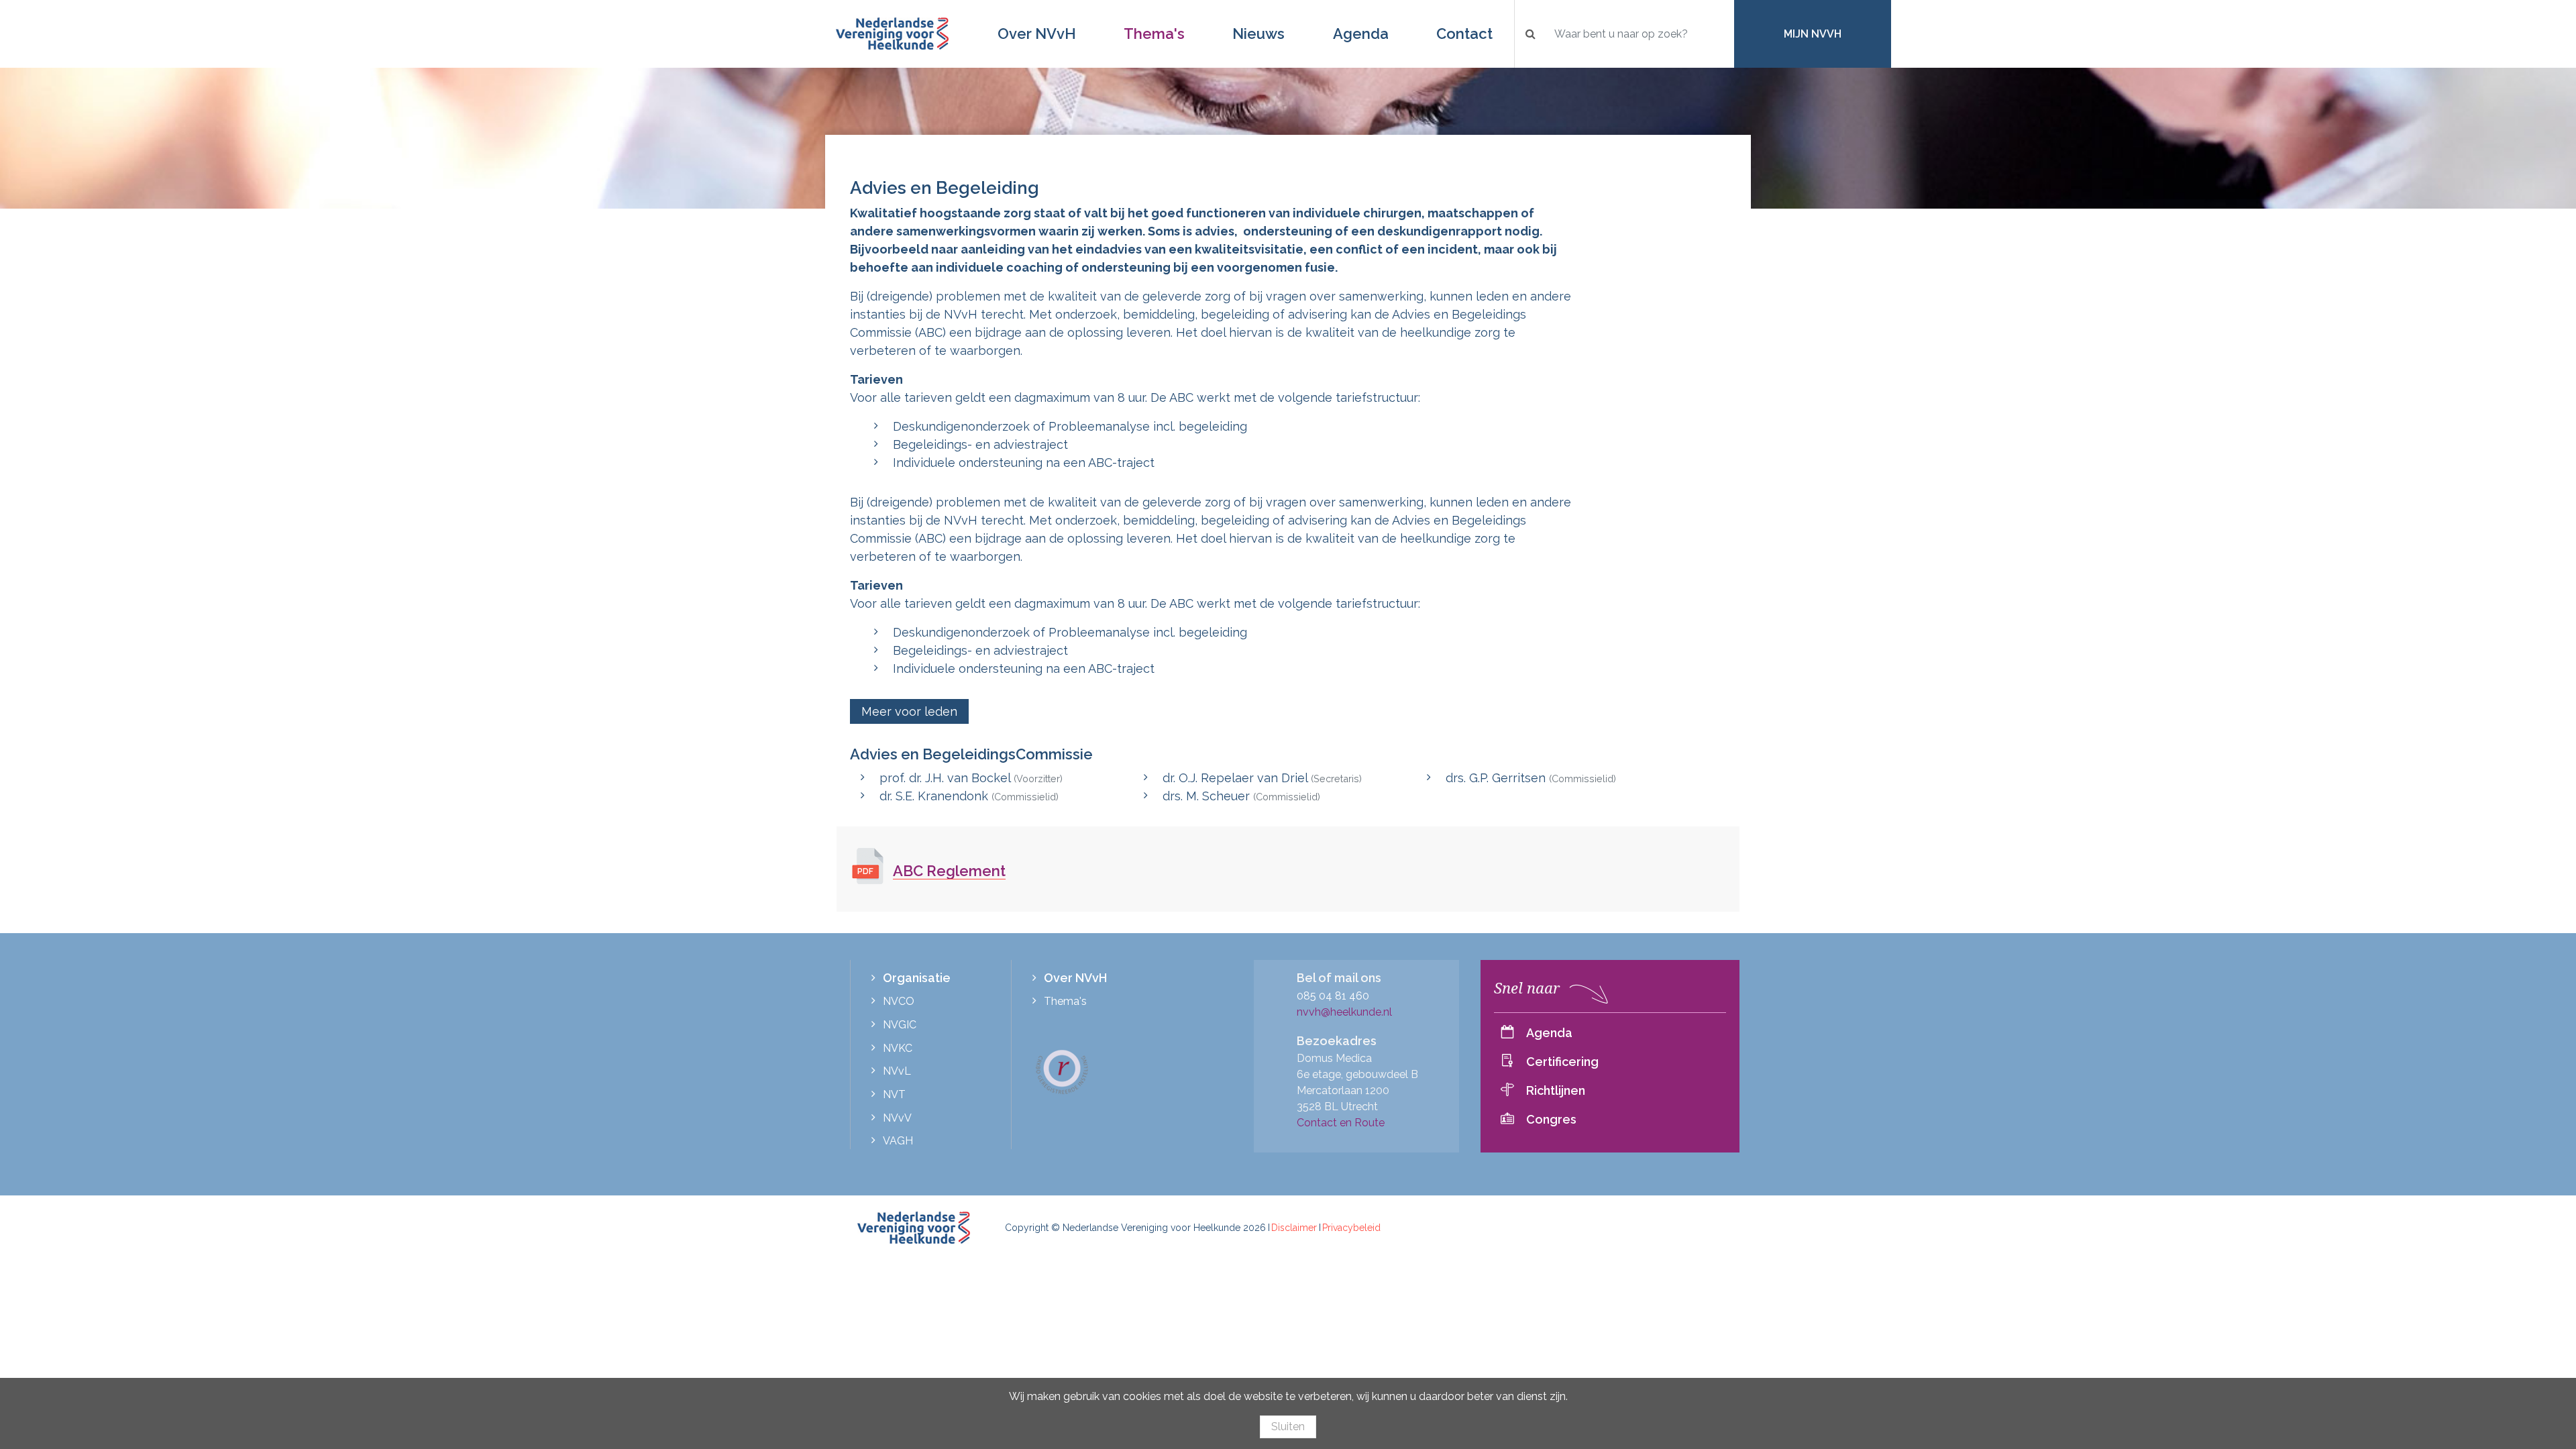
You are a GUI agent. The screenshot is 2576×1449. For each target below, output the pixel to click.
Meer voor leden (909, 711)
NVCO (899, 1001)
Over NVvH (1037, 34)
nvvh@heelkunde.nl (1344, 1012)
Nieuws (1258, 34)
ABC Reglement (949, 871)
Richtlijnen (1556, 1090)
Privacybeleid (1351, 1228)
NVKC (898, 1048)
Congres (1551, 1119)
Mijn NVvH (1813, 34)
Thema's (1154, 34)
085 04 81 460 (1333, 996)
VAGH (898, 1141)
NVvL (897, 1071)
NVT (894, 1094)
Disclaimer (1294, 1228)
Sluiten (1288, 1427)
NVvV (897, 1118)
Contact (1464, 34)
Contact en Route (1341, 1123)
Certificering (1562, 1062)
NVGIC (900, 1025)
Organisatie (917, 978)
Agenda (1361, 34)
